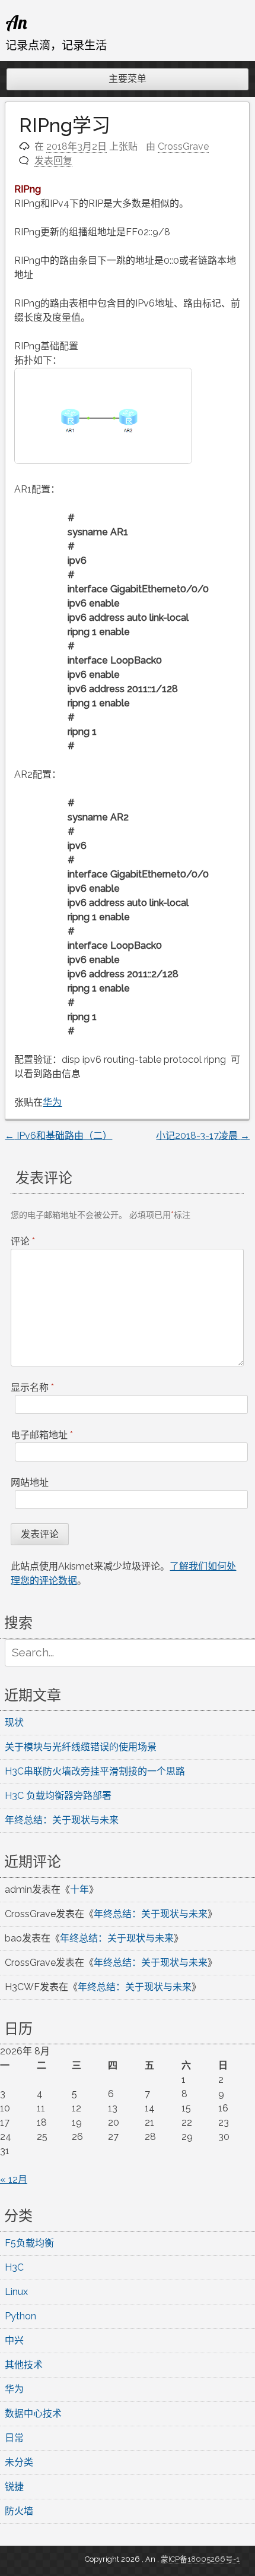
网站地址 (30, 1483)
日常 (14, 2438)
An (16, 22)
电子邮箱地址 (42, 1435)
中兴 (14, 2340)
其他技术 (24, 2365)
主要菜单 (128, 79)
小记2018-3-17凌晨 (203, 1136)
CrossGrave (183, 146)
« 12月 (14, 2179)
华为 (52, 1102)
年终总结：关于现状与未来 (62, 1820)
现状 (14, 1723)
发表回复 (53, 161)
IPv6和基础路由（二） (58, 1136)
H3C (14, 2267)
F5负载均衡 (29, 2243)
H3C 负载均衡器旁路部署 (58, 1796)
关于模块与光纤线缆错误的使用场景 (81, 1747)
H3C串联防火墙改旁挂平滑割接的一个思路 (95, 1771)
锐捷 (14, 2487)
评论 (23, 1241)
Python (20, 2316)
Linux (16, 2292)
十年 (79, 1890)
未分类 (19, 2462)
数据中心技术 (33, 2414)
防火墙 (19, 2511)
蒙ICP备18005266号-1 (200, 2559)
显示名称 (32, 1388)
